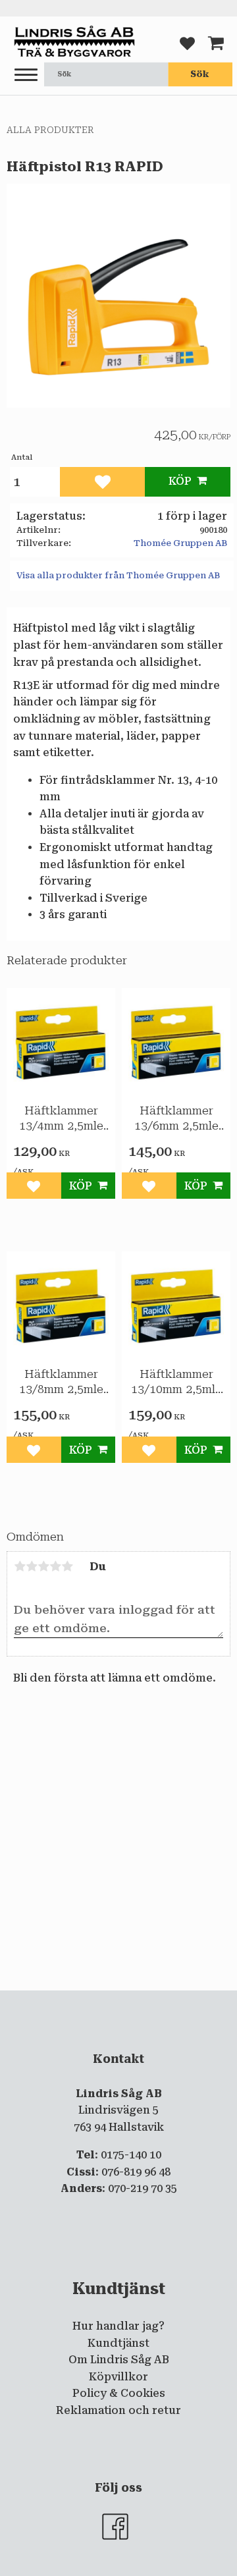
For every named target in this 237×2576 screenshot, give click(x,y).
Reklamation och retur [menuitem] (118, 2410)
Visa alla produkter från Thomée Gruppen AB (118, 575)
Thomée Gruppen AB (180, 543)
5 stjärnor (67, 1566)
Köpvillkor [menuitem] (118, 2377)
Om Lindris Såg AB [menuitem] (119, 2360)
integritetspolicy (136, 2002)
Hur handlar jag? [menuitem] (118, 2326)
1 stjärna (20, 1566)
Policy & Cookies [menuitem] (119, 2393)
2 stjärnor (32, 1566)
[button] (26, 75)
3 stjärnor (43, 1566)
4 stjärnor (55, 1566)
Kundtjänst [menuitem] (118, 2343)
